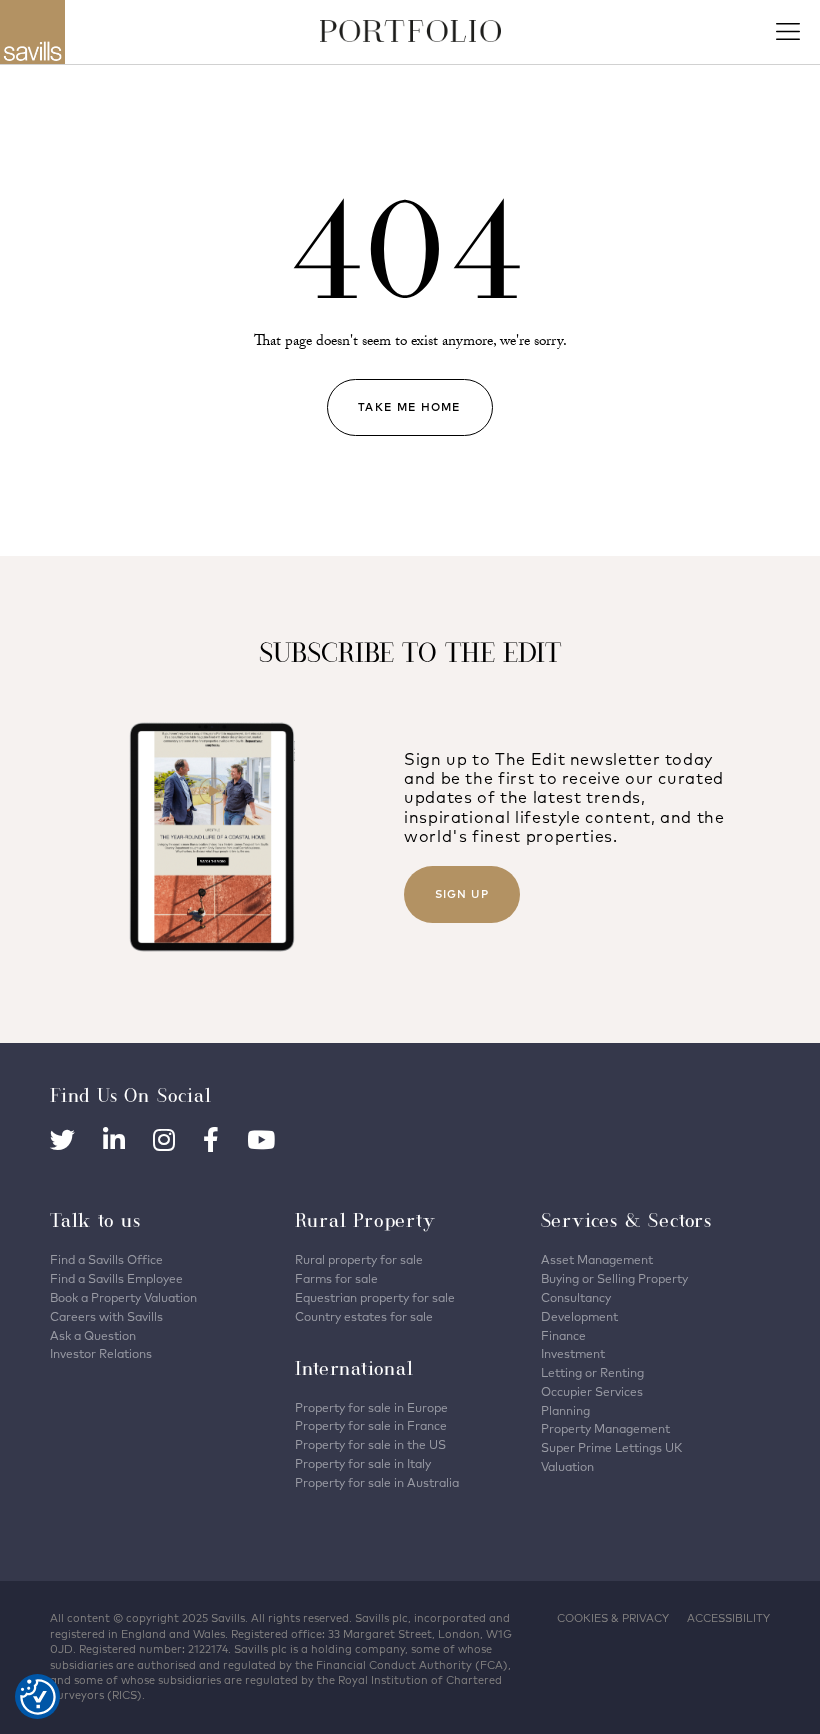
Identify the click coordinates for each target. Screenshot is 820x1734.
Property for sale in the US (370, 1444)
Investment (573, 1353)
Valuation (567, 1466)
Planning (565, 1410)
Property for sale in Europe (371, 1407)
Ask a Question (93, 1335)
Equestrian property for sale (375, 1297)
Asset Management (597, 1259)
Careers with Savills (106, 1316)
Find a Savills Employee (116, 1278)
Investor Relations (101, 1353)
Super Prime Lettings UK (611, 1447)
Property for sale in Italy (363, 1463)
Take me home (409, 407)
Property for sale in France (371, 1425)
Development (579, 1316)
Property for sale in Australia (377, 1482)
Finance (563, 1335)
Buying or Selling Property (614, 1278)
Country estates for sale (364, 1316)
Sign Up (462, 894)
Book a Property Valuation (123, 1297)
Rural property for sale (359, 1259)
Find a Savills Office (106, 1259)
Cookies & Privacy (613, 1618)
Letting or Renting (592, 1372)
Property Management (605, 1428)
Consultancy (576, 1297)
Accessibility (728, 1618)
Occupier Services (592, 1391)
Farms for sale (336, 1278)
